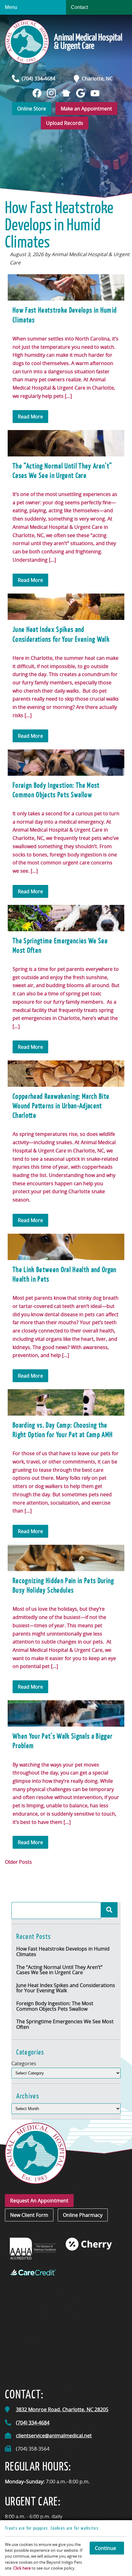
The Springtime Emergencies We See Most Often (65, 2024)
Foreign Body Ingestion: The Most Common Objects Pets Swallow (55, 2006)
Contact (79, 7)
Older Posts (18, 1862)
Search (109, 1910)
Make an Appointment (86, 109)
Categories (24, 2063)
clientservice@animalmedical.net (54, 2436)
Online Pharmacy (83, 2215)
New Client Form (29, 2215)
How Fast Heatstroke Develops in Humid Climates (63, 1951)
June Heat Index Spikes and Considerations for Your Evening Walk (66, 1988)
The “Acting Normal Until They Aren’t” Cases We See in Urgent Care (59, 1970)
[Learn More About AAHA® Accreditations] (33, 2249)
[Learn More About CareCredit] (33, 2272)
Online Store (32, 109)
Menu (11, 7)
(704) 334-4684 (39, 79)
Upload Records (65, 123)
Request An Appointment (39, 2201)
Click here (22, 2568)
